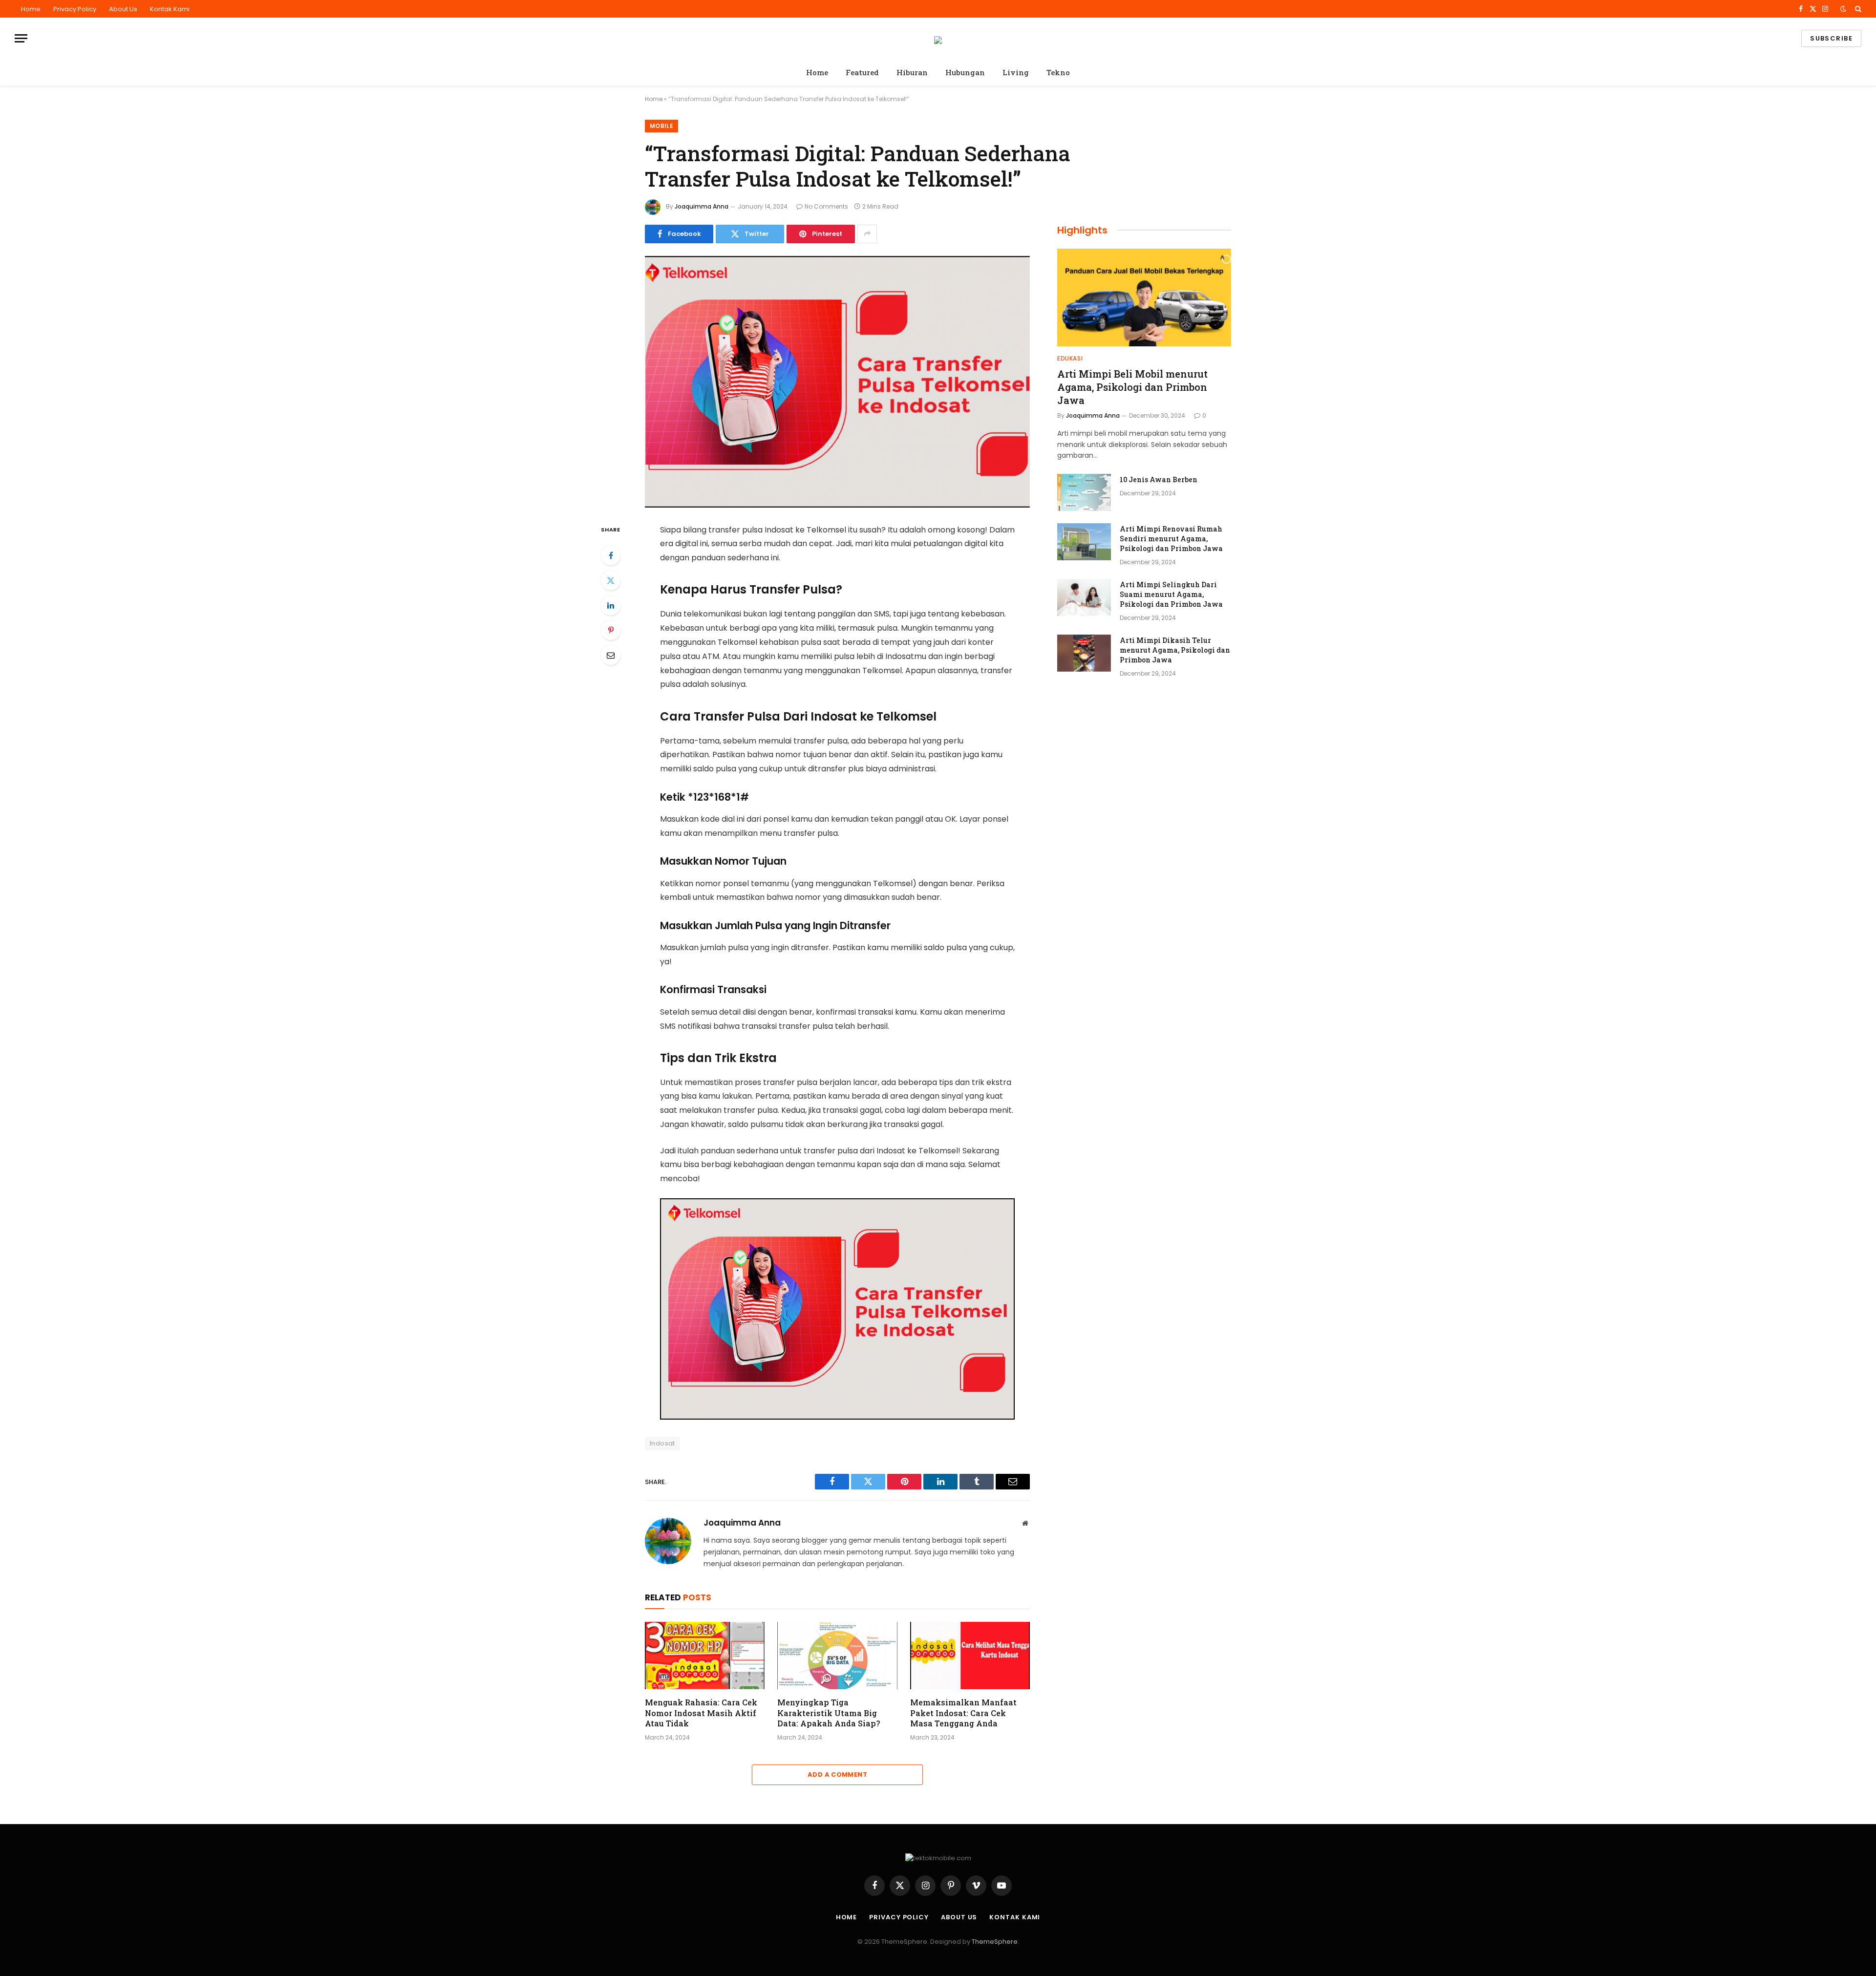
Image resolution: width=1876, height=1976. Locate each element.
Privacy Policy (75, 9)
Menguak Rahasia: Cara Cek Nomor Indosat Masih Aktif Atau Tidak (701, 1713)
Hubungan (965, 72)
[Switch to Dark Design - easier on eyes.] (1843, 9)
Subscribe (1831, 38)
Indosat (662, 1443)
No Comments (826, 206)
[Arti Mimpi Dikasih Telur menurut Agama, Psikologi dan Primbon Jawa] (1084, 653)
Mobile (661, 126)
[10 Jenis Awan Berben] (1084, 492)
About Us (123, 9)
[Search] (1857, 9)
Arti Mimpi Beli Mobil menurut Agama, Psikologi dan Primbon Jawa (1132, 387)
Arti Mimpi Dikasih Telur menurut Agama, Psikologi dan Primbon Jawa (1175, 650)
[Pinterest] (611, 630)
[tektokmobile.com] (938, 39)
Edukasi (1070, 358)
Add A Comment (837, 1774)
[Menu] (21, 38)
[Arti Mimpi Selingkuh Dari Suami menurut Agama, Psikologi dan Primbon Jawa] (1084, 597)
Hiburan (912, 72)
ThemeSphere (995, 1942)
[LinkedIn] (611, 605)
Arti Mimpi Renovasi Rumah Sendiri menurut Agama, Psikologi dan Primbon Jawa (1171, 539)
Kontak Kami (170, 9)
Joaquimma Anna (702, 206)
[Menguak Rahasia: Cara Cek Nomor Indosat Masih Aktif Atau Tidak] (705, 1656)
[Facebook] (611, 555)
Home (31, 9)
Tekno (1058, 72)
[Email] (611, 655)
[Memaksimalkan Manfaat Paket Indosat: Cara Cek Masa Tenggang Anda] (970, 1656)
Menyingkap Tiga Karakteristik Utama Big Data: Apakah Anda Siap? (829, 1713)
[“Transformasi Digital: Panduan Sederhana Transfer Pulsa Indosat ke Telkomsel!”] (837, 382)
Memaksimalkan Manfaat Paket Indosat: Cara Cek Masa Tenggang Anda (963, 1713)
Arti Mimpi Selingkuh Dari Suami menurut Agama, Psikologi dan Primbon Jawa (1171, 594)
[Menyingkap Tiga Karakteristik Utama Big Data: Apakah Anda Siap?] (837, 1656)
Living (1016, 72)
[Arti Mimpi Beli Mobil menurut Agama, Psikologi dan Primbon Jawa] (1144, 297)
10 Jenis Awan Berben (1159, 479)
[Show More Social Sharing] (867, 234)
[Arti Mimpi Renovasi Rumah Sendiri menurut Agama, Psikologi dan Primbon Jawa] (1084, 542)
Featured (862, 72)
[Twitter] (611, 580)
